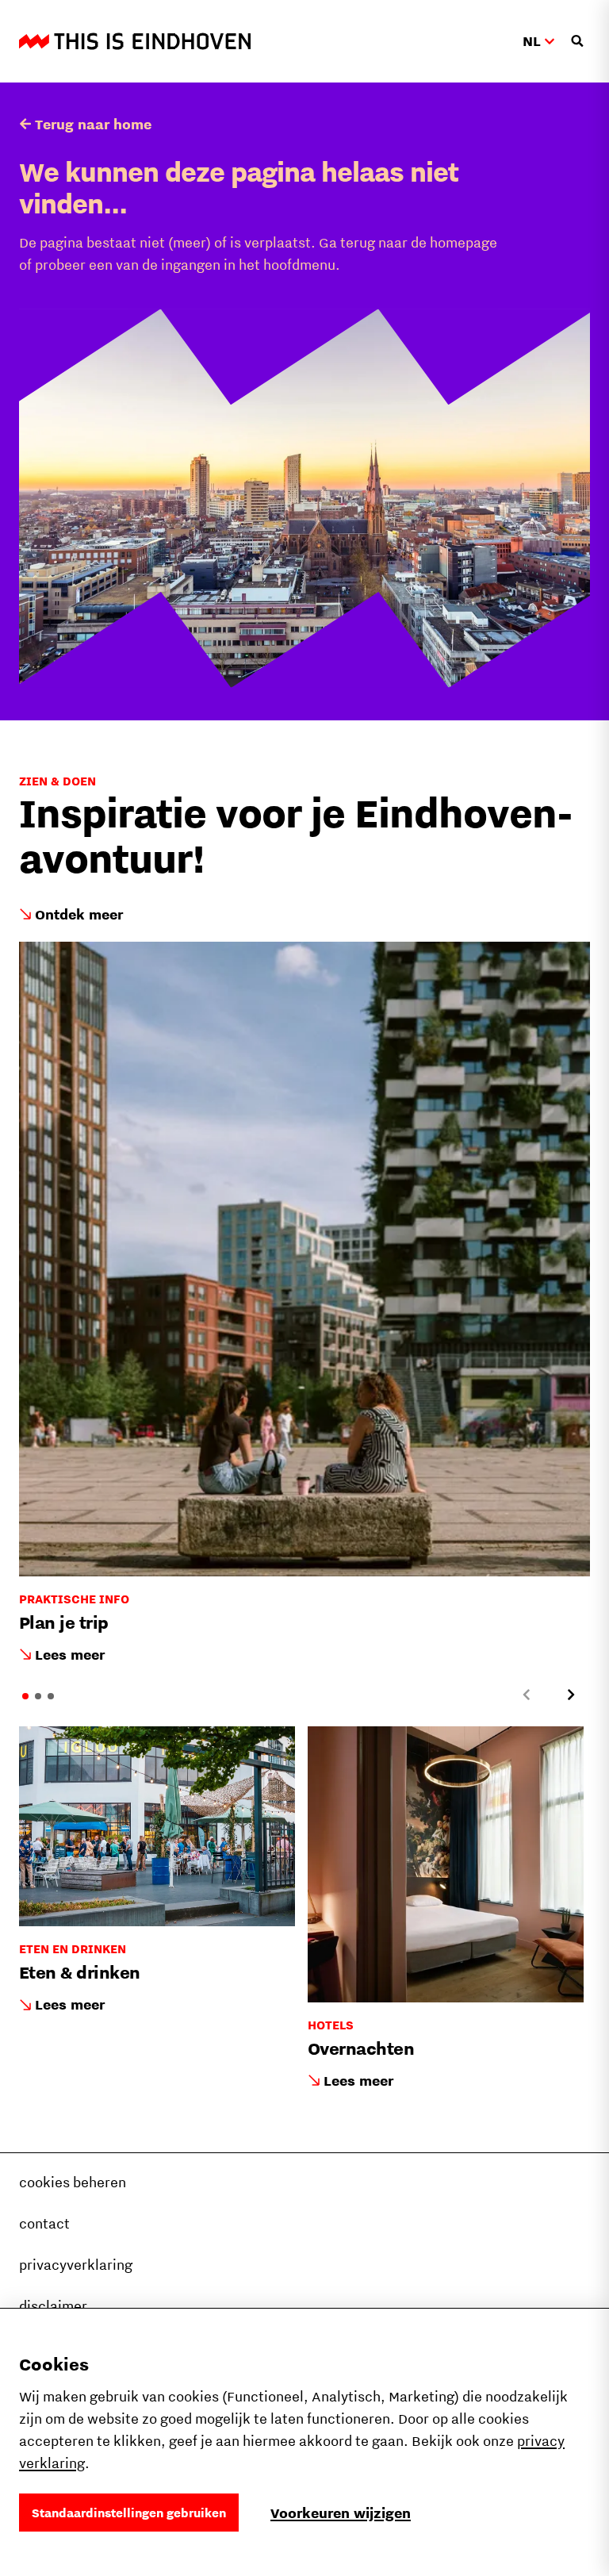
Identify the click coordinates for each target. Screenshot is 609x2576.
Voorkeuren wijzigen (341, 2513)
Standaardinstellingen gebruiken (129, 2513)
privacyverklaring (76, 2265)
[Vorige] (527, 1695)
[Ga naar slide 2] (38, 1696)
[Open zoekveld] (577, 41)
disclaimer (53, 2306)
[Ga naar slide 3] (51, 1696)
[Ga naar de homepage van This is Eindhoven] (135, 41)
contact (44, 2223)
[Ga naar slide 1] (25, 1696)
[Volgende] (571, 1695)
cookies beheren (73, 2182)
